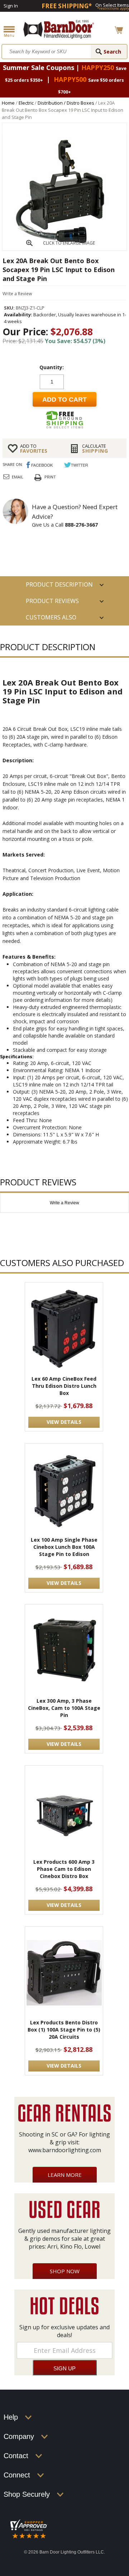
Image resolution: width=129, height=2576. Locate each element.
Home (8, 103)
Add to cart (64, 400)
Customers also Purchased (51, 619)
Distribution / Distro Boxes (66, 103)
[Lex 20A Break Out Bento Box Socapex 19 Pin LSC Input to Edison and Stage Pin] (64, 248)
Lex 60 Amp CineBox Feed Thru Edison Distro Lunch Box (64, 1386)
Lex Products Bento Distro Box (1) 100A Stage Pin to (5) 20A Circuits (64, 2030)
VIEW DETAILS (64, 1422)
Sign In (11, 6)
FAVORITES (34, 448)
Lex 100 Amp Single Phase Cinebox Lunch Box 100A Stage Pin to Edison (64, 1547)
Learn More (65, 2175)
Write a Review (17, 294)
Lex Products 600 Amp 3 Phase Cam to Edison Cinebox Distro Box (64, 1869)
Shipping (95, 448)
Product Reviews (52, 601)
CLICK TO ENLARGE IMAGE (69, 243)
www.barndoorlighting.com (65, 2150)
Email (18, 477)
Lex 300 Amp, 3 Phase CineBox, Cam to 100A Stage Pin (64, 1708)
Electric (26, 103)
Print (50, 477)
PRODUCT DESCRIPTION (59, 584)
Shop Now (65, 2271)
